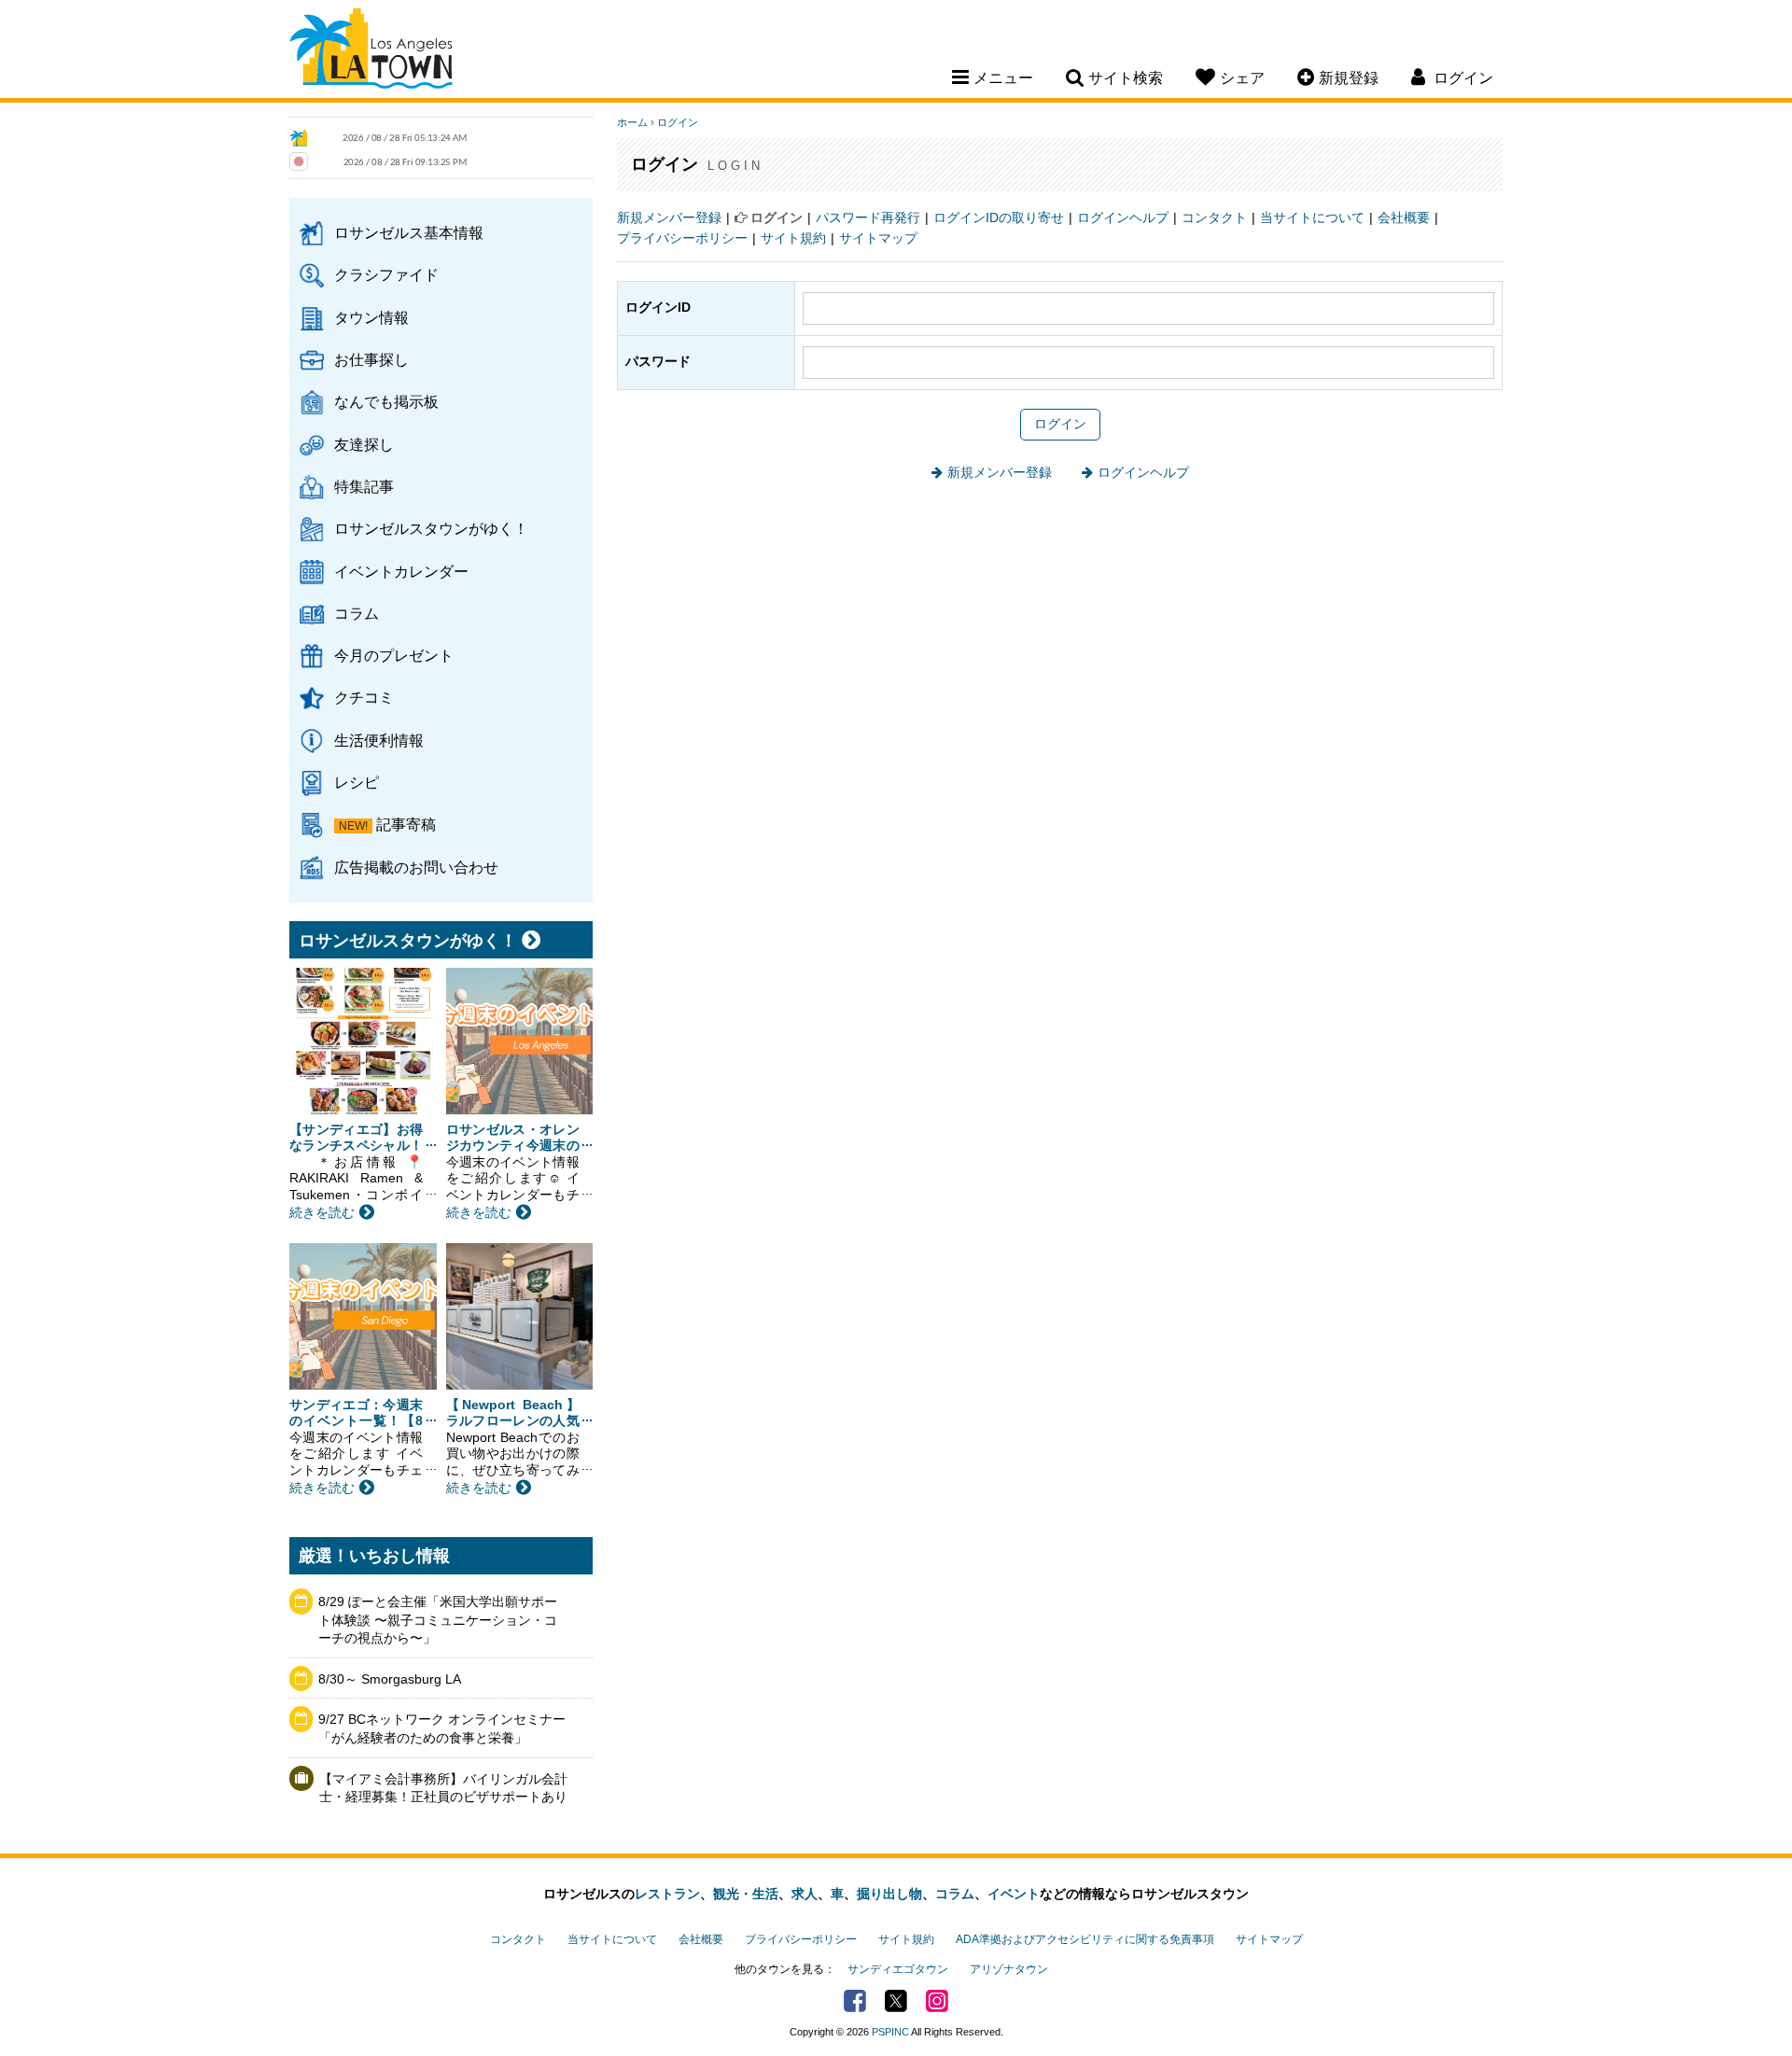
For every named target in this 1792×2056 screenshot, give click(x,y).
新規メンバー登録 (669, 217)
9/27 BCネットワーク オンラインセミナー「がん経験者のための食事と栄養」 (442, 1728)
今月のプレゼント (394, 655)
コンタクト (1214, 217)
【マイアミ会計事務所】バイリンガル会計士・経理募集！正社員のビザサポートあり (443, 1788)
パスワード (658, 361)
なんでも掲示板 (386, 401)
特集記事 (364, 486)
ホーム (632, 122)
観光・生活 (746, 1894)
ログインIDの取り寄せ (999, 217)
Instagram (937, 2001)
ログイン (678, 122)
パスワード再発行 (868, 217)
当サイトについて (1312, 217)
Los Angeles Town (371, 51)
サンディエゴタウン (898, 1969)
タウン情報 (371, 317)
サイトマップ (878, 238)
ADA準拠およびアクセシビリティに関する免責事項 (1085, 1939)
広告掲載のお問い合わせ (416, 867)
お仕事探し (371, 359)
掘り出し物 (889, 1894)
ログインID (658, 307)
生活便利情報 (379, 740)
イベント (1014, 1894)
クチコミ (364, 697)
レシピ (357, 782)
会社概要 (1404, 217)
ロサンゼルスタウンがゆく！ (431, 528)
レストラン (667, 1894)
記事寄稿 (406, 824)
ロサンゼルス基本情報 (409, 232)
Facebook (855, 2001)
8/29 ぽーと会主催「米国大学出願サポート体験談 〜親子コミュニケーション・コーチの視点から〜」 (438, 1620)
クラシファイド (386, 274)
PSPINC (890, 2032)
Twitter (896, 2001)
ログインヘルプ (1123, 217)
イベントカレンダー (401, 571)
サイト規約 (793, 238)
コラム (357, 613)
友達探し (364, 444)
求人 (805, 1894)
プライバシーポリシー (682, 238)
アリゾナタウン (1009, 1969)
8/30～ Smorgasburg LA (390, 1679)
